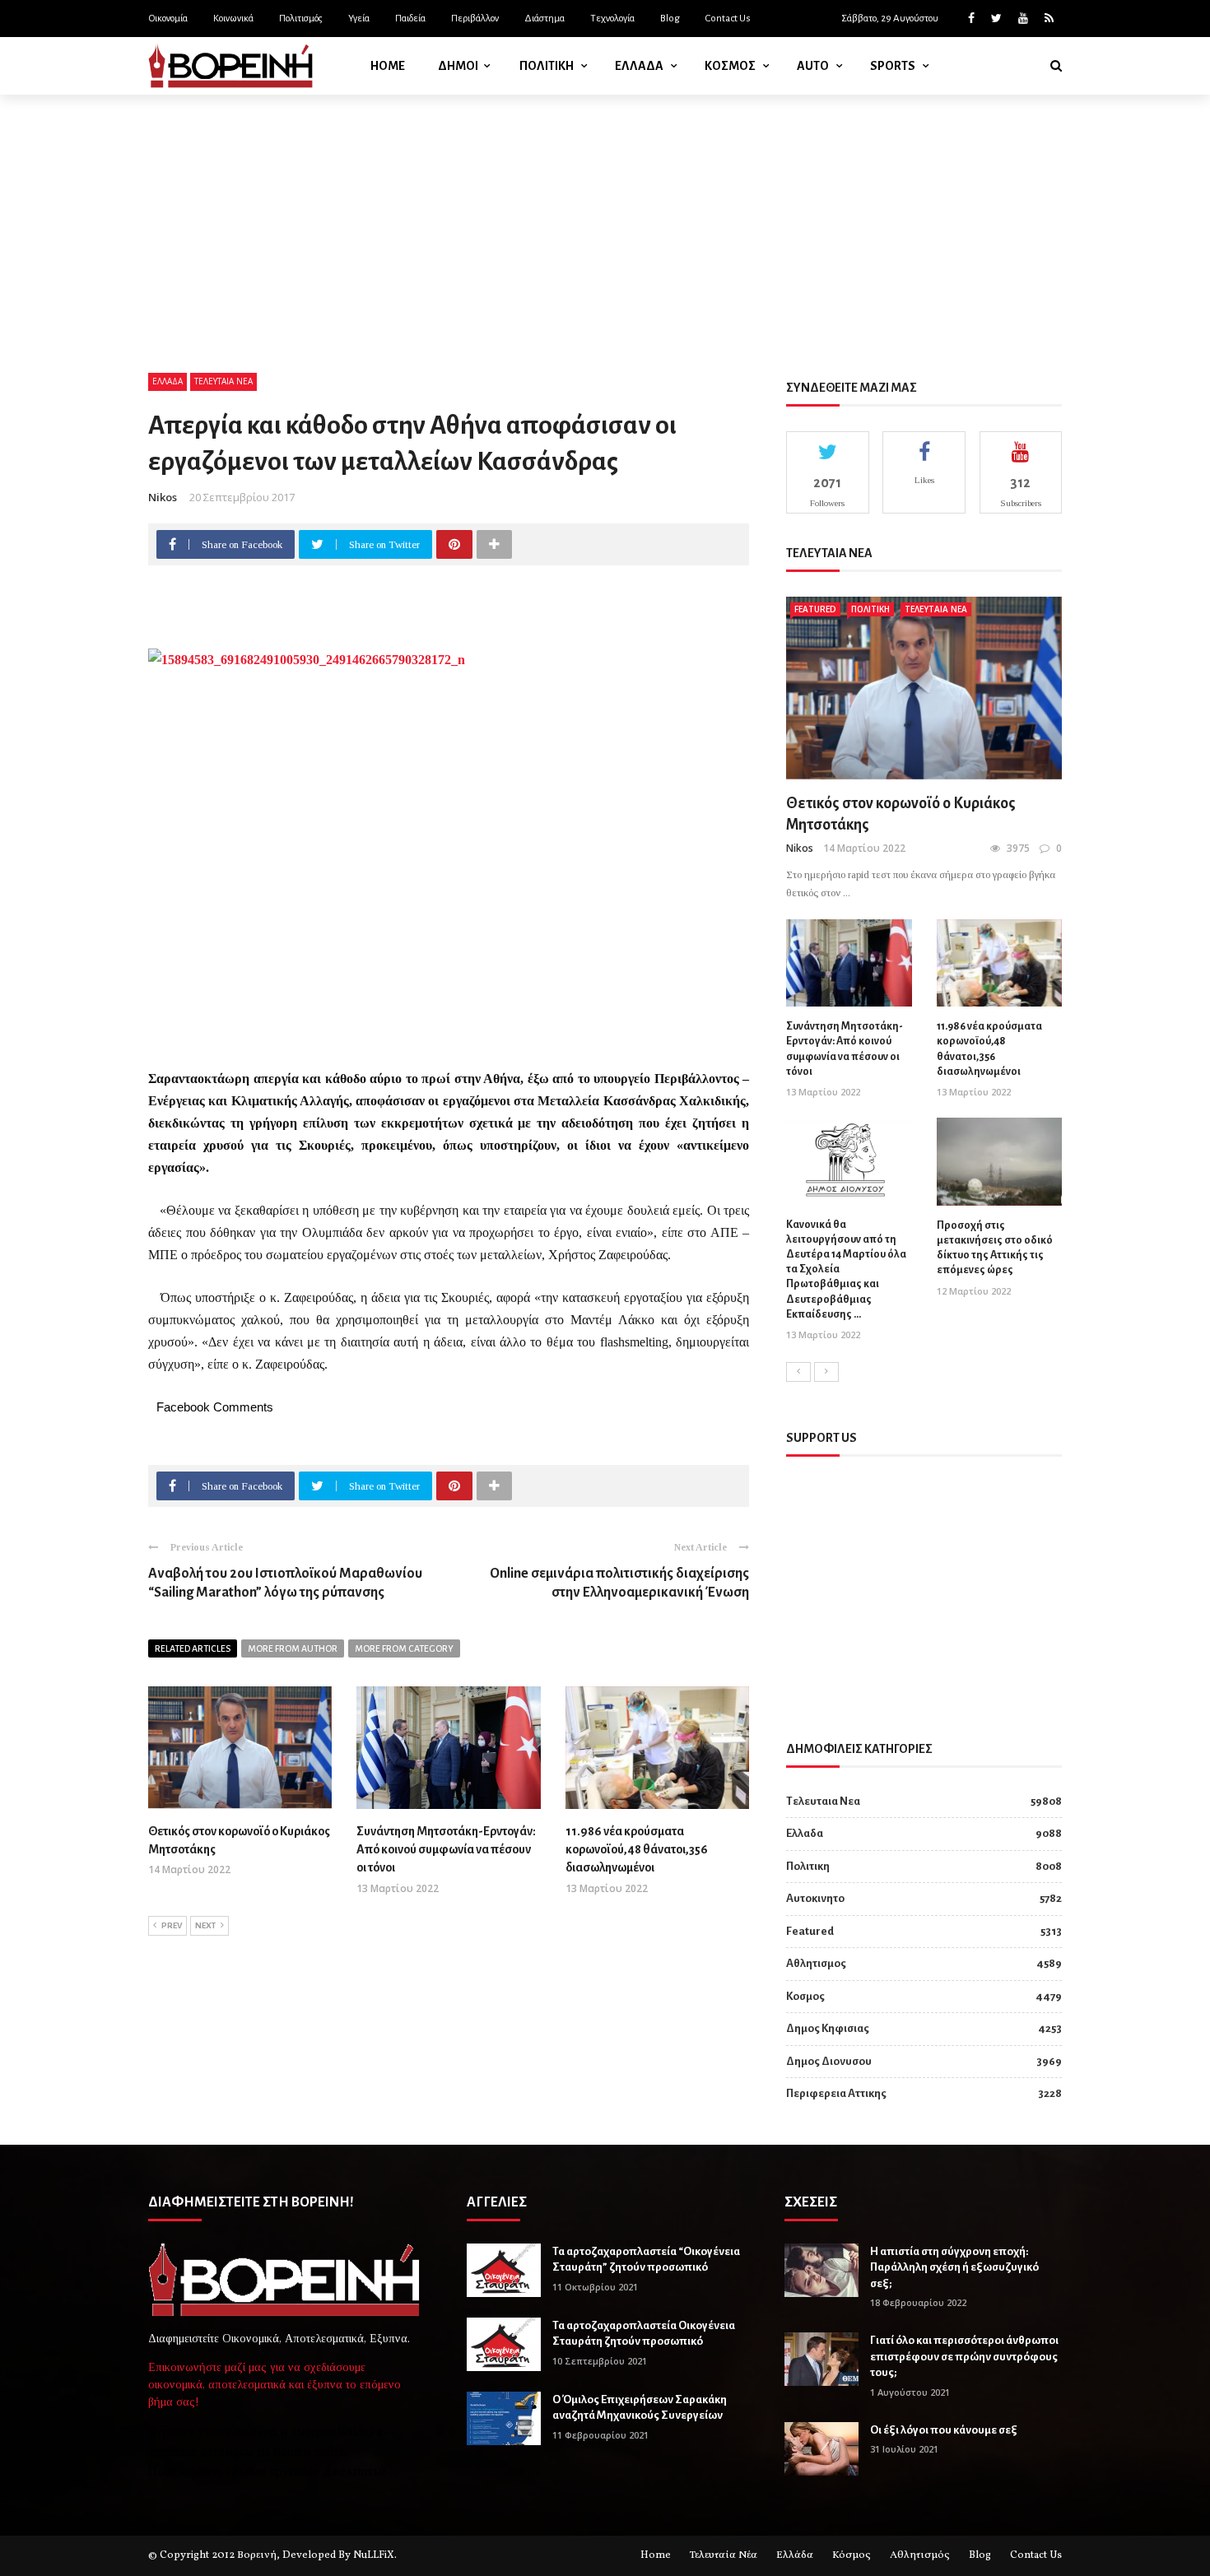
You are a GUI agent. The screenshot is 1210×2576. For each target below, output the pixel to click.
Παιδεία (410, 19)
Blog (670, 19)
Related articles (193, 1648)
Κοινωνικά (233, 19)
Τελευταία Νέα (724, 2555)
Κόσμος (852, 2555)
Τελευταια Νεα (223, 381)
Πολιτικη (547, 66)
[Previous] (798, 1372)
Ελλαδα (639, 66)
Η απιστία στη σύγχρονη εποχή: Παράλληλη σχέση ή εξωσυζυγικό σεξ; (954, 2267)
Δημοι (458, 66)
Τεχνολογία (612, 19)
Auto (813, 66)
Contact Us (728, 19)
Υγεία (359, 19)
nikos (163, 497)
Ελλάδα (795, 2555)
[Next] (826, 1372)
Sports (893, 66)
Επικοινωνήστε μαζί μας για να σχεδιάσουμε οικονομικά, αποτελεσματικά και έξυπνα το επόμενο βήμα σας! (275, 2385)
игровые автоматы (201, 2451)
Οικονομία (168, 19)
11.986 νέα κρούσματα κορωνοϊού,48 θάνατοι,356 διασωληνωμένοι (637, 1850)
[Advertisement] (605, 218)
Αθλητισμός (920, 2555)
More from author (293, 1648)
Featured (815, 609)
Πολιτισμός (301, 19)
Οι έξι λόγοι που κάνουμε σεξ (944, 2430)
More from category (404, 1648)
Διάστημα (544, 19)
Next (205, 1925)
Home (388, 66)
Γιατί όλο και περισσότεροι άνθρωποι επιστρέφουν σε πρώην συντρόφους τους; (964, 2356)
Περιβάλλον (475, 19)
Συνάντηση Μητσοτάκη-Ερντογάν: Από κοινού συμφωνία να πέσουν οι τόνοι (446, 1850)
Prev (172, 1925)
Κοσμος (730, 66)
